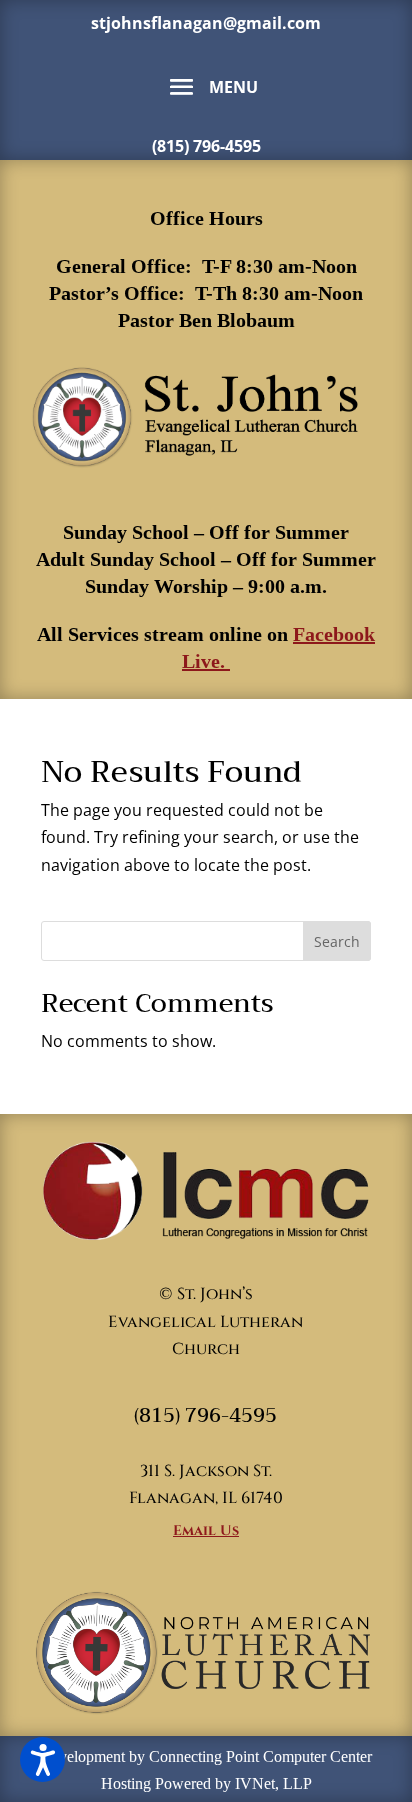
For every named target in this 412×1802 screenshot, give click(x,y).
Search (337, 941)
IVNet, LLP (273, 1783)
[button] (42, 1759)
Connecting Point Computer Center (260, 1756)
